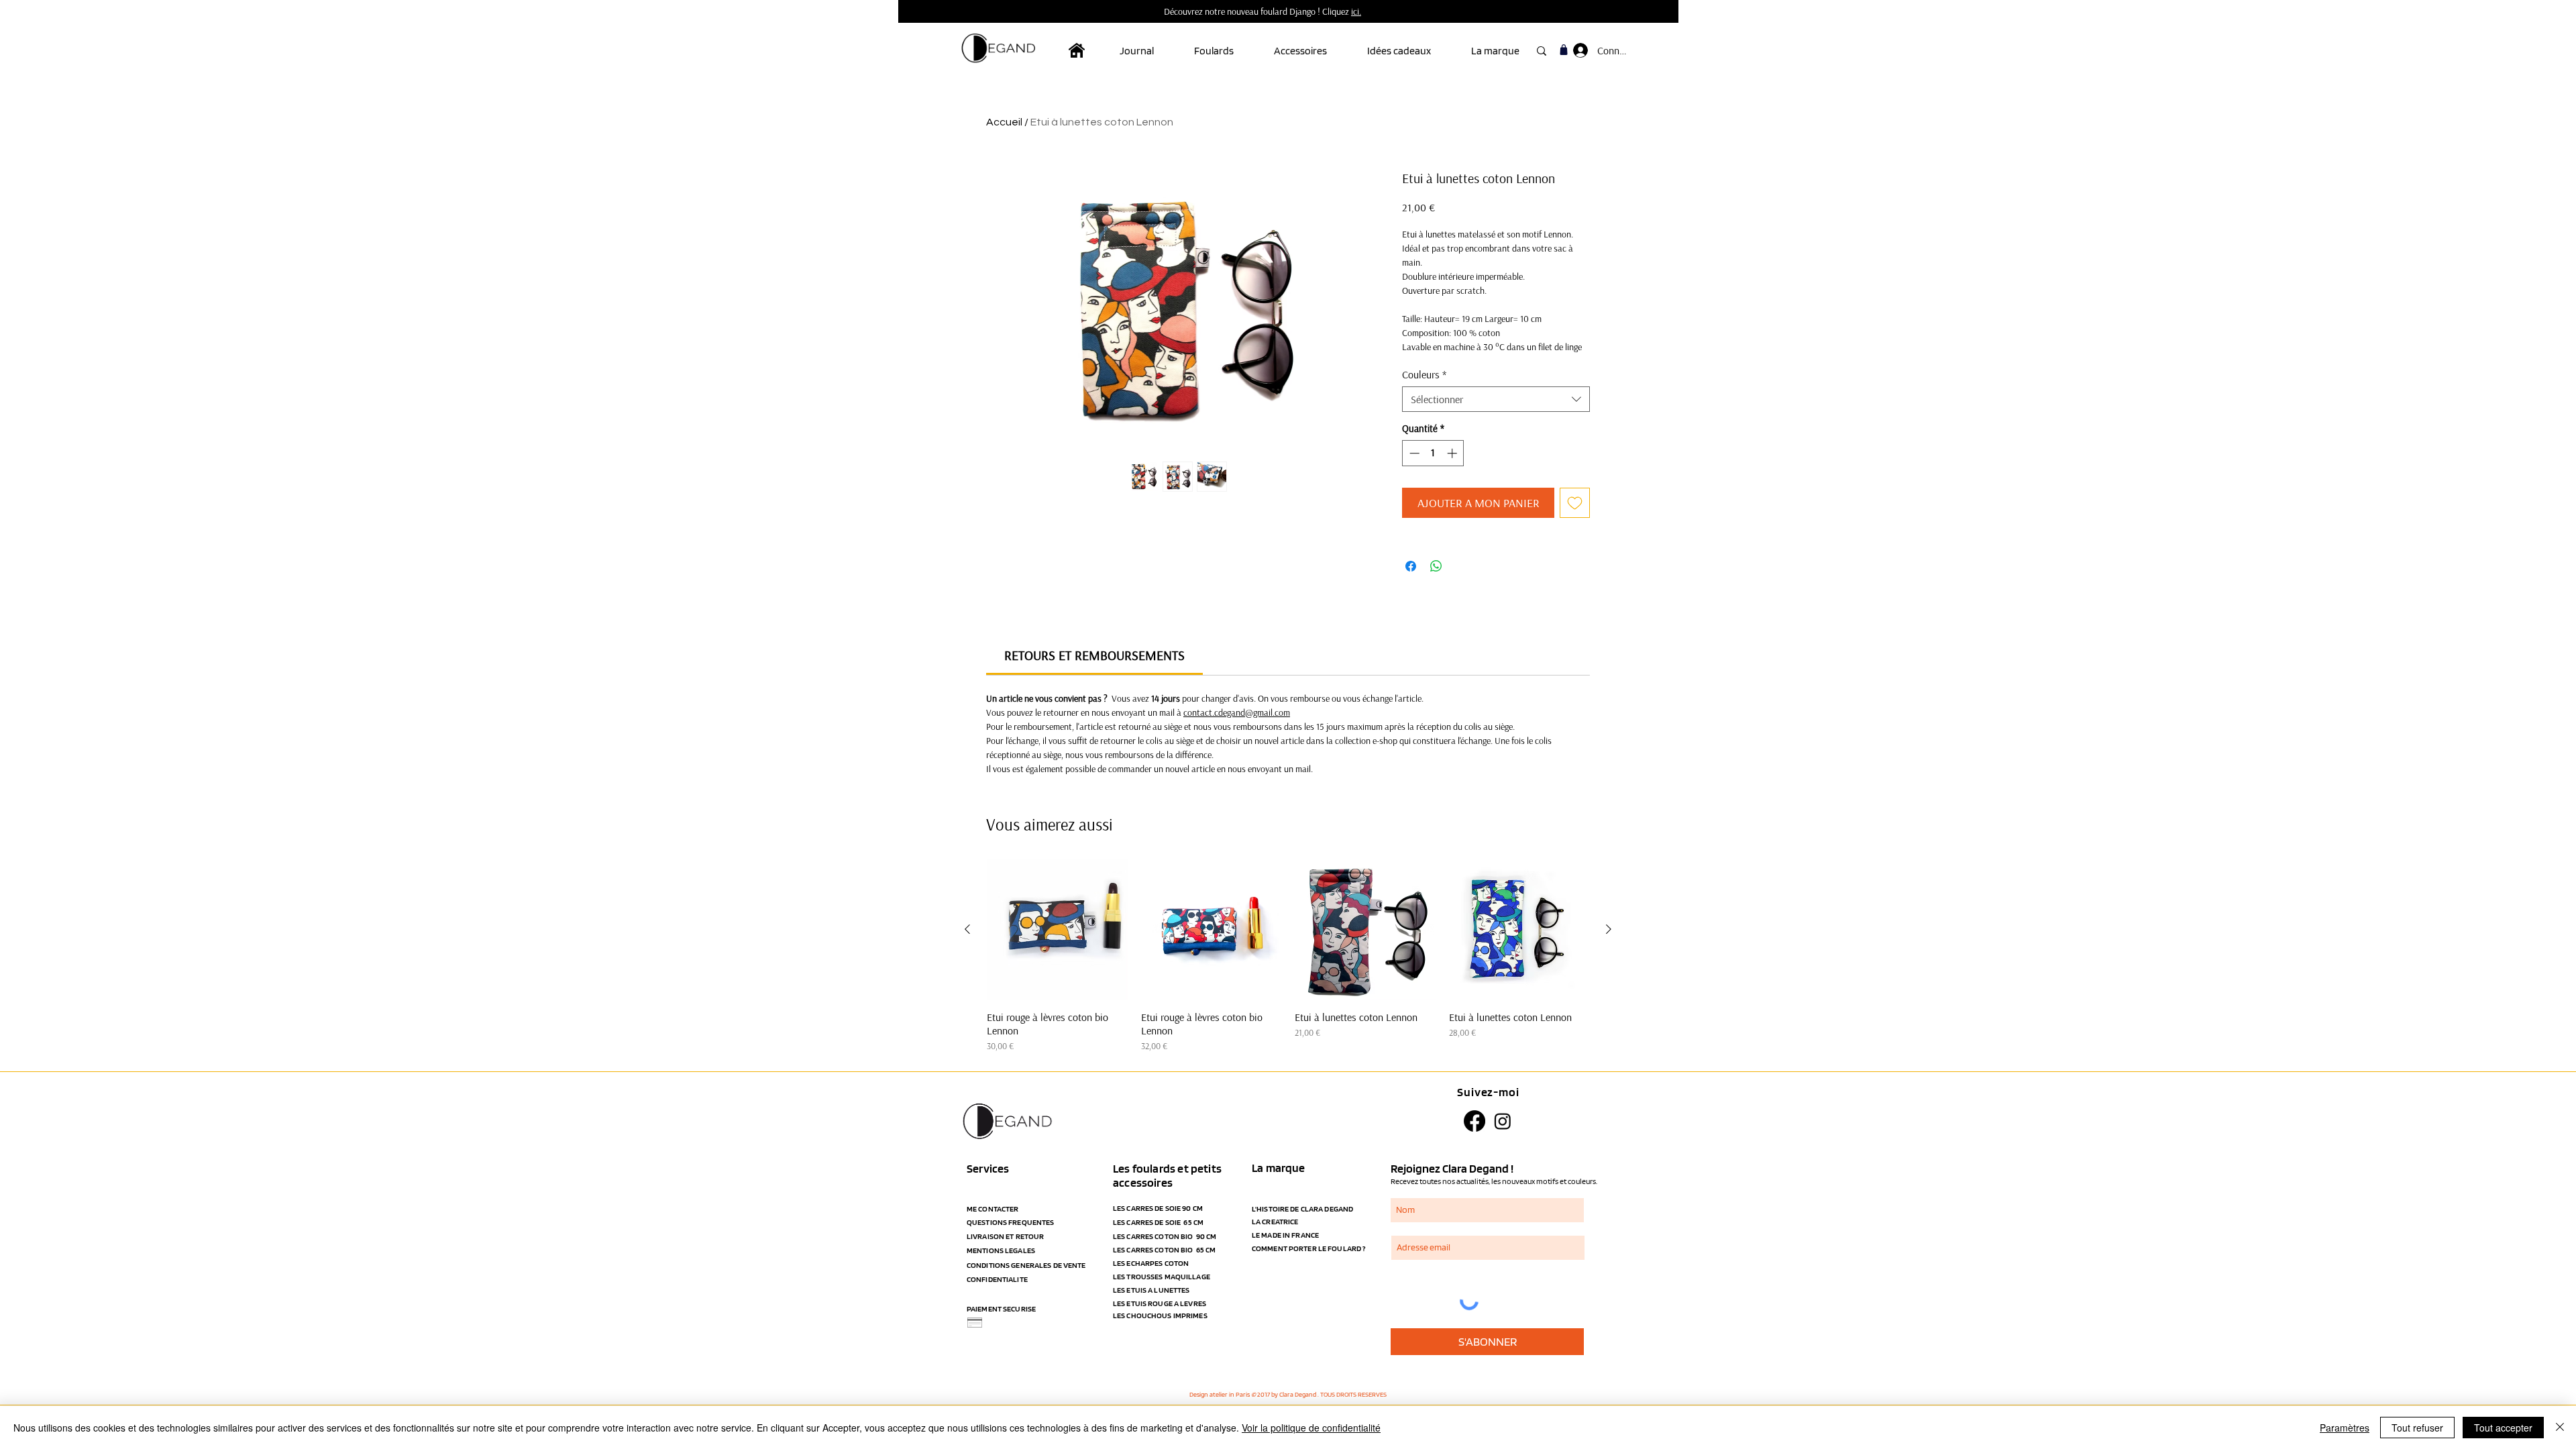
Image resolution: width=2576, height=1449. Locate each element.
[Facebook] (1474, 1121)
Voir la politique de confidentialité (1311, 1428)
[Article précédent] (967, 929)
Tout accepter (2503, 1428)
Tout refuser (2417, 1428)
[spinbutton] (1433, 453)
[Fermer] (2560, 1428)
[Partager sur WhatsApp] (1436, 566)
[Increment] (1453, 453)
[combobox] (1496, 399)
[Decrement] (1413, 453)
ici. (1356, 11)
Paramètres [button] (2345, 1428)
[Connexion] (1579, 50)
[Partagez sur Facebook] (1411, 566)
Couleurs (1424, 374)
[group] (1288, 956)
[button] (1224, 51)
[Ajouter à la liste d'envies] (1575, 503)
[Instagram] (1503, 1121)
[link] (1094, 655)
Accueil (1004, 122)
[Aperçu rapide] (1057, 930)
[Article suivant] (1609, 929)
